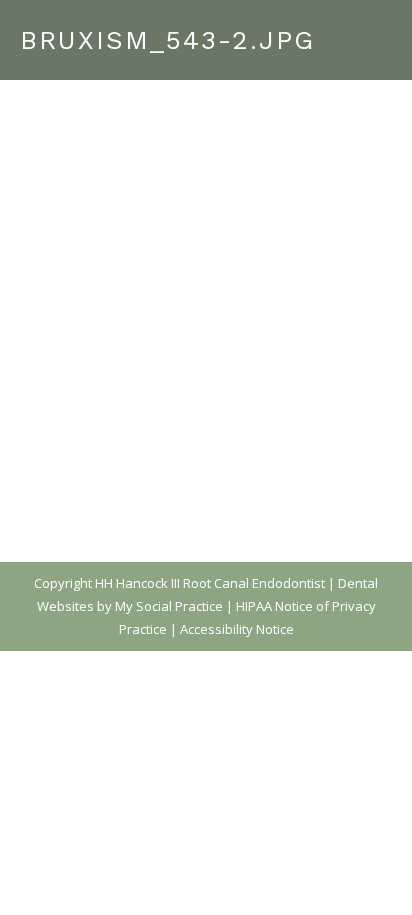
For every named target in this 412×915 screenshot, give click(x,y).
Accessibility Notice (237, 629)
